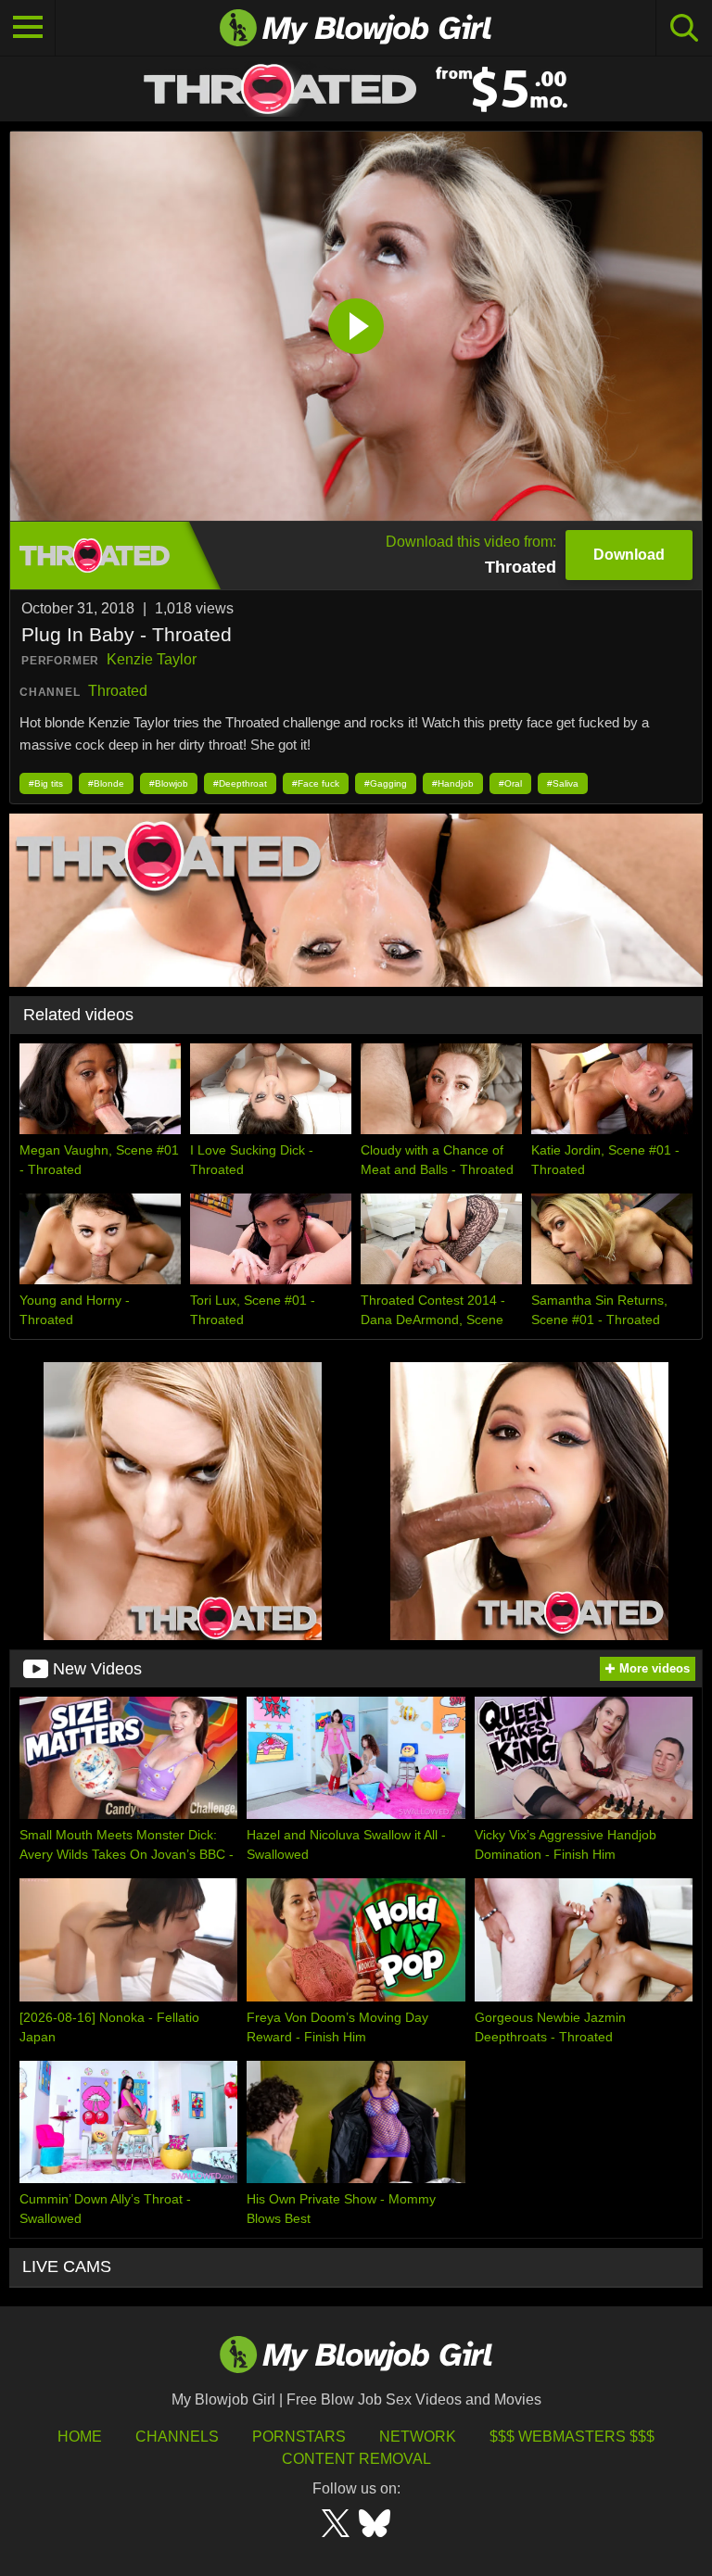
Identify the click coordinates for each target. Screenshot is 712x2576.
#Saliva (563, 783)
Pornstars (299, 2437)
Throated (118, 691)
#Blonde (106, 783)
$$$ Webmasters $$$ (572, 2437)
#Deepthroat (240, 783)
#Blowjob (169, 783)
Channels (177, 2437)
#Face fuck (316, 783)
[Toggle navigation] (28, 28)
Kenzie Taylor (152, 659)
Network (418, 2437)
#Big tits (46, 783)
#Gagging (386, 783)
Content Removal (356, 2459)
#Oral (510, 783)
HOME (80, 2437)
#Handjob (453, 783)
